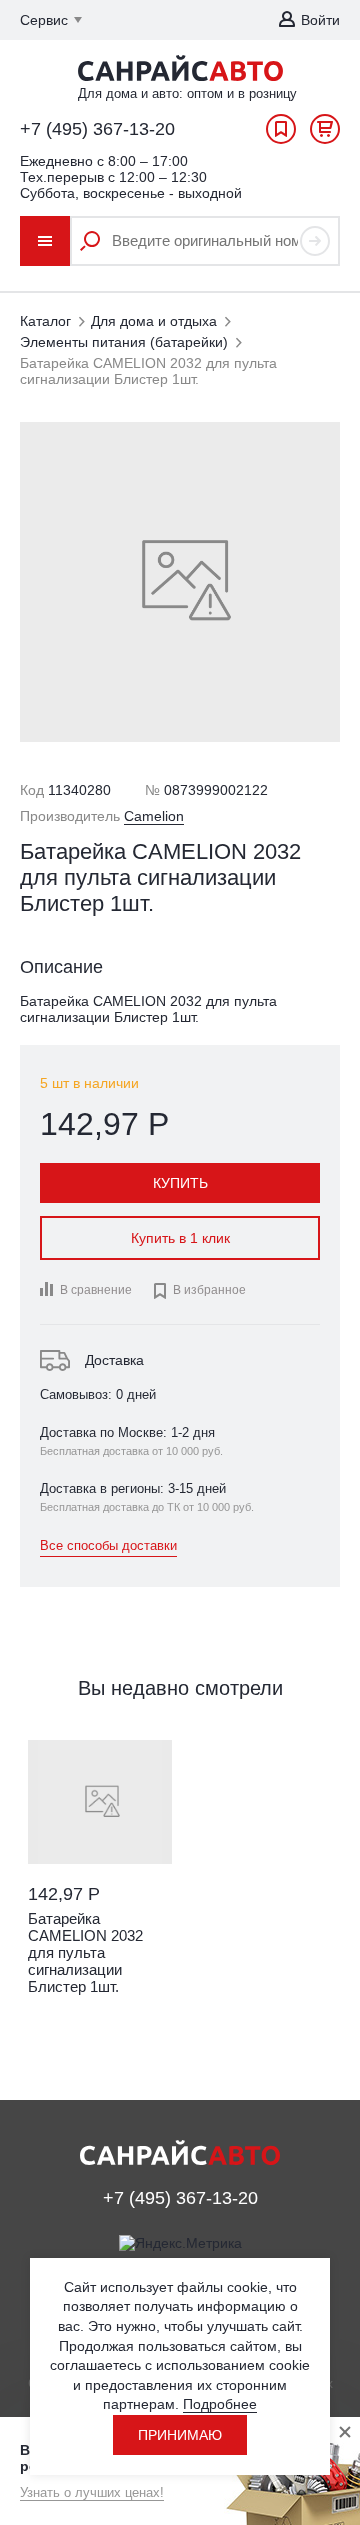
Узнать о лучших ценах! (92, 2492)
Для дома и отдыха (154, 321)
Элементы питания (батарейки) (124, 342)
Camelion (154, 816)
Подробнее (220, 2404)
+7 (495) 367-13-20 (97, 129)
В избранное (199, 1291)
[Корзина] (325, 134)
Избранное (281, 134)
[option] (100, 1890)
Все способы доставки (108, 1545)
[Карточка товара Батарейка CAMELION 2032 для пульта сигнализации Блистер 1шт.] (100, 1802)
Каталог (45, 321)
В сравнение (96, 1290)
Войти (320, 20)
